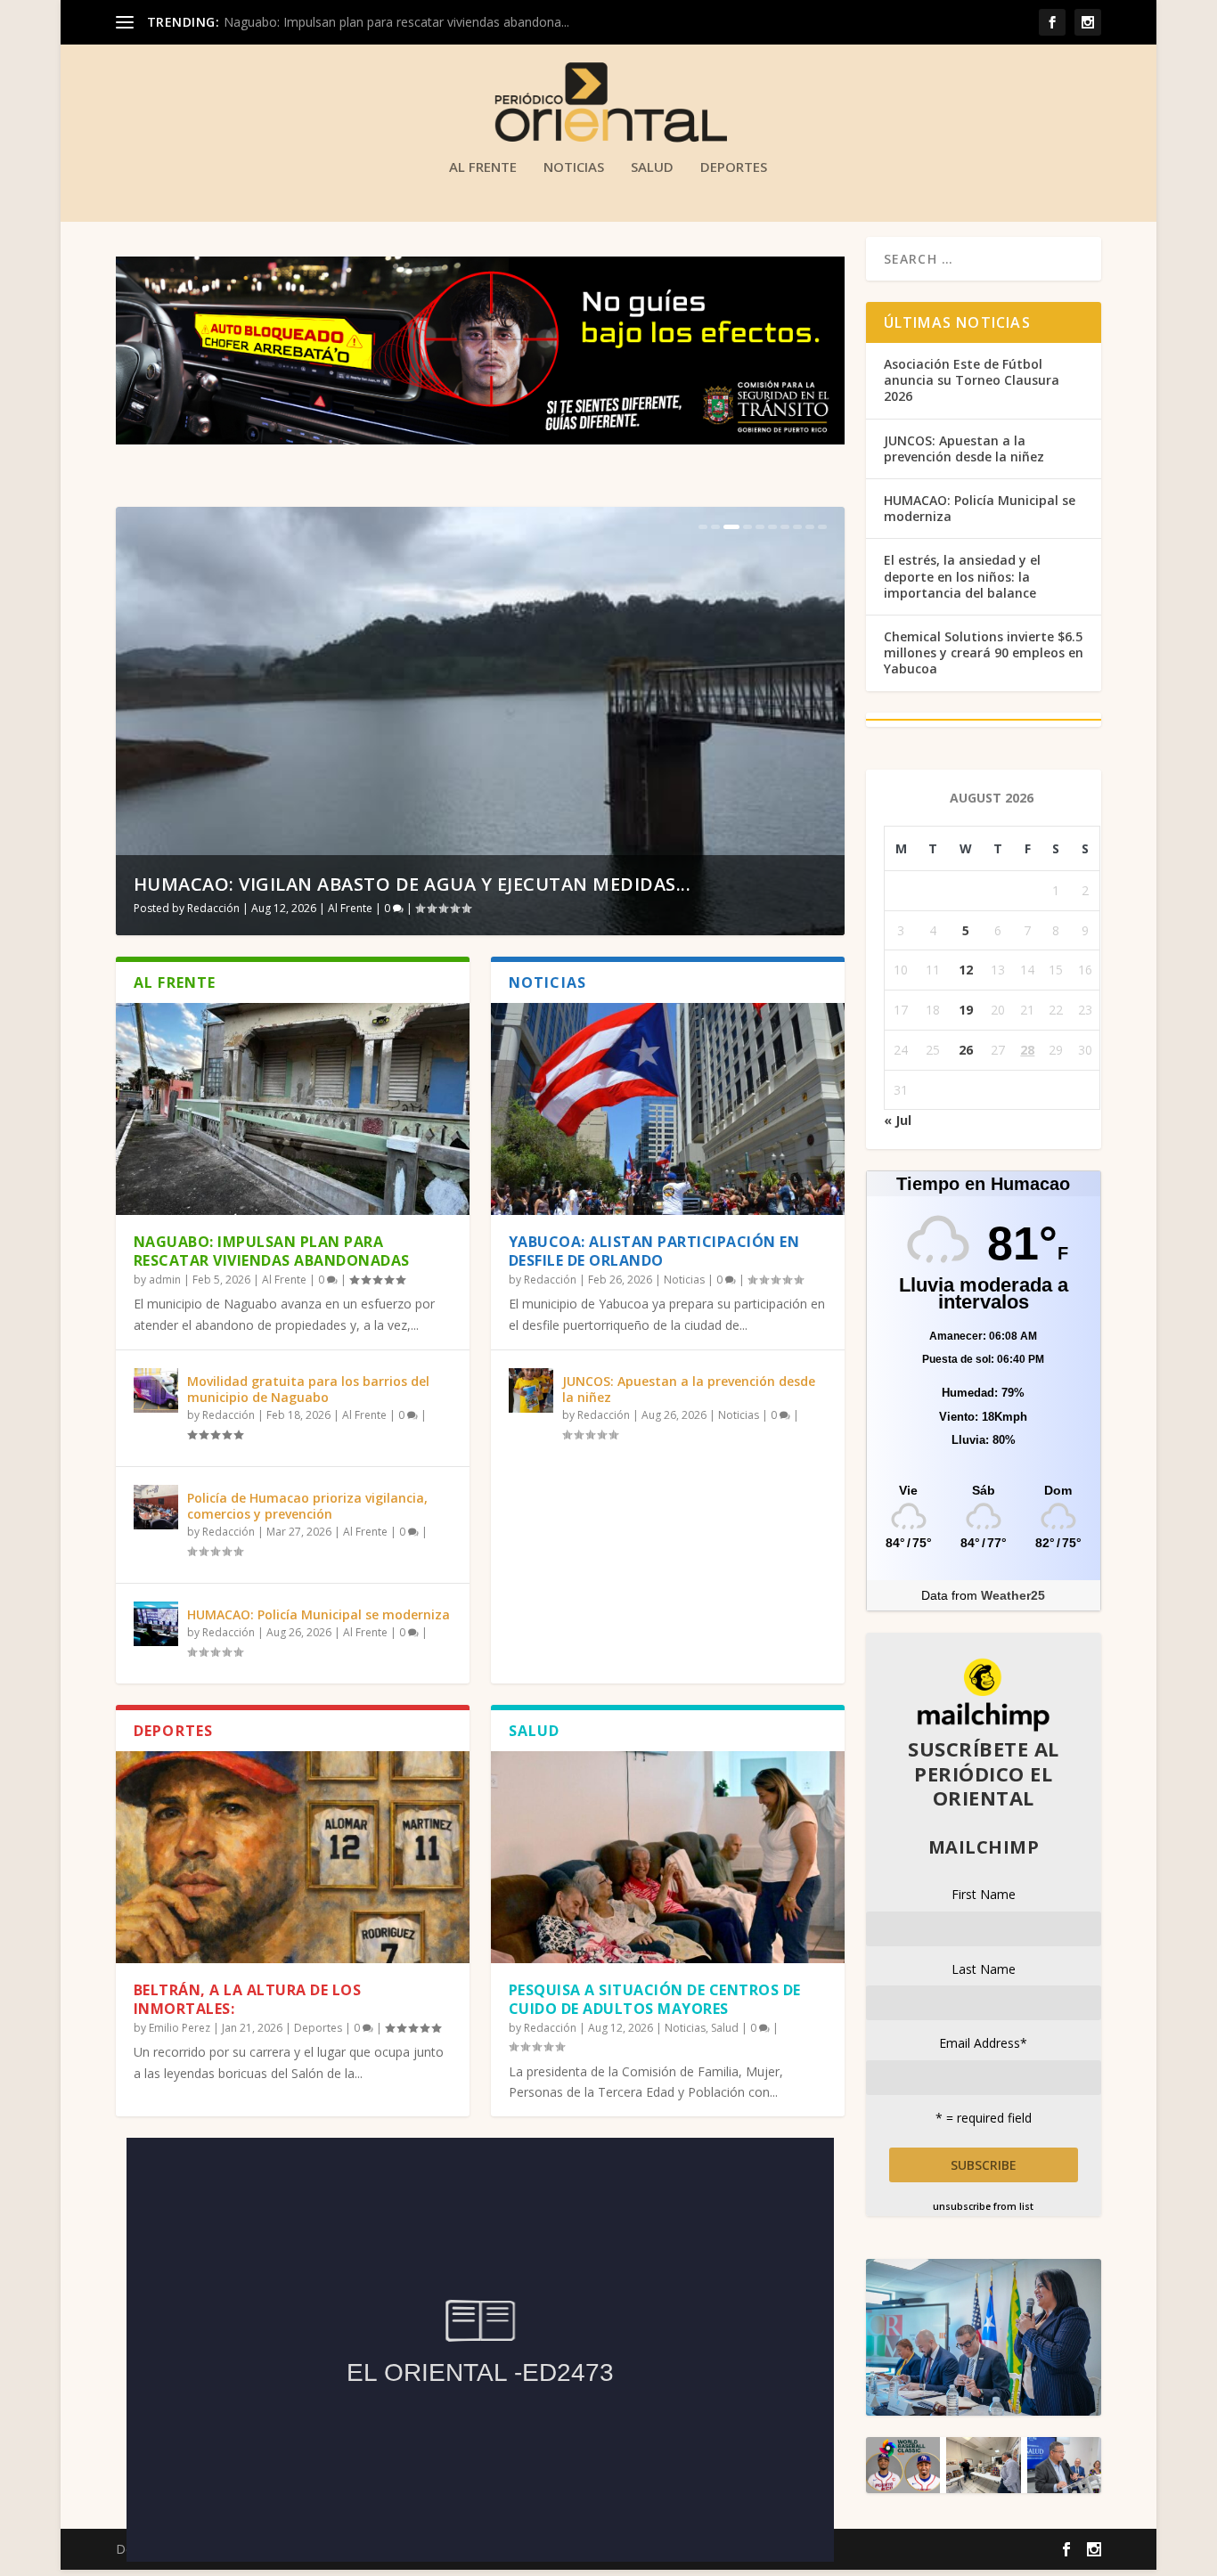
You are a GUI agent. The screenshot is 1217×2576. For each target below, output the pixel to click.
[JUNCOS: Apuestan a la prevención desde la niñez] (531, 1390)
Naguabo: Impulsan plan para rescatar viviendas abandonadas (272, 1251)
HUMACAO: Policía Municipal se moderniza (319, 1614)
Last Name (984, 1969)
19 (966, 1010)
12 (966, 970)
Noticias (574, 167)
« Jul (898, 1120)
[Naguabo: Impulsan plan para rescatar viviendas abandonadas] (293, 1109)
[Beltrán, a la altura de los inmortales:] (293, 1857)
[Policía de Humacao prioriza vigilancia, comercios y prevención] (156, 1507)
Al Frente (483, 167)
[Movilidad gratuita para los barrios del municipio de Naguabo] (156, 1390)
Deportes (734, 167)
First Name (984, 1894)
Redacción (213, 908)
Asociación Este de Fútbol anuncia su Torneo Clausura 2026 (972, 380)
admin (165, 1280)
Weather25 (1013, 1595)
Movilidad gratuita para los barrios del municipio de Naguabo (308, 1389)
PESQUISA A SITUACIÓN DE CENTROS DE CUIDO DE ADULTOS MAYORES (655, 1999)
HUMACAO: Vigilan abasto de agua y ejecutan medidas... (412, 884)
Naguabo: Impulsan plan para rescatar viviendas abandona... (396, 22)
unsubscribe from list (983, 2206)
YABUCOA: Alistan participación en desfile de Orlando (654, 1251)
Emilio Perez (180, 2028)
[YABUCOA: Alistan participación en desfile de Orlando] (668, 1109)
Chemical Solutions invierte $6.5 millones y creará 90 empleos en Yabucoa (984, 652)
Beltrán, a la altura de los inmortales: (248, 1999)
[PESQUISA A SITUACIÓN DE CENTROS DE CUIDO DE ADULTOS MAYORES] (668, 1857)
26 (966, 1050)
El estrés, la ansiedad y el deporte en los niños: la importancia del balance (962, 576)
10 (822, 527)
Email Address (983, 2043)
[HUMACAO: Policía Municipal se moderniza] (156, 1624)
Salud (652, 167)
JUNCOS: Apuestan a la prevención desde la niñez (689, 1389)
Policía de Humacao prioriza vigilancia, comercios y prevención (307, 1506)
